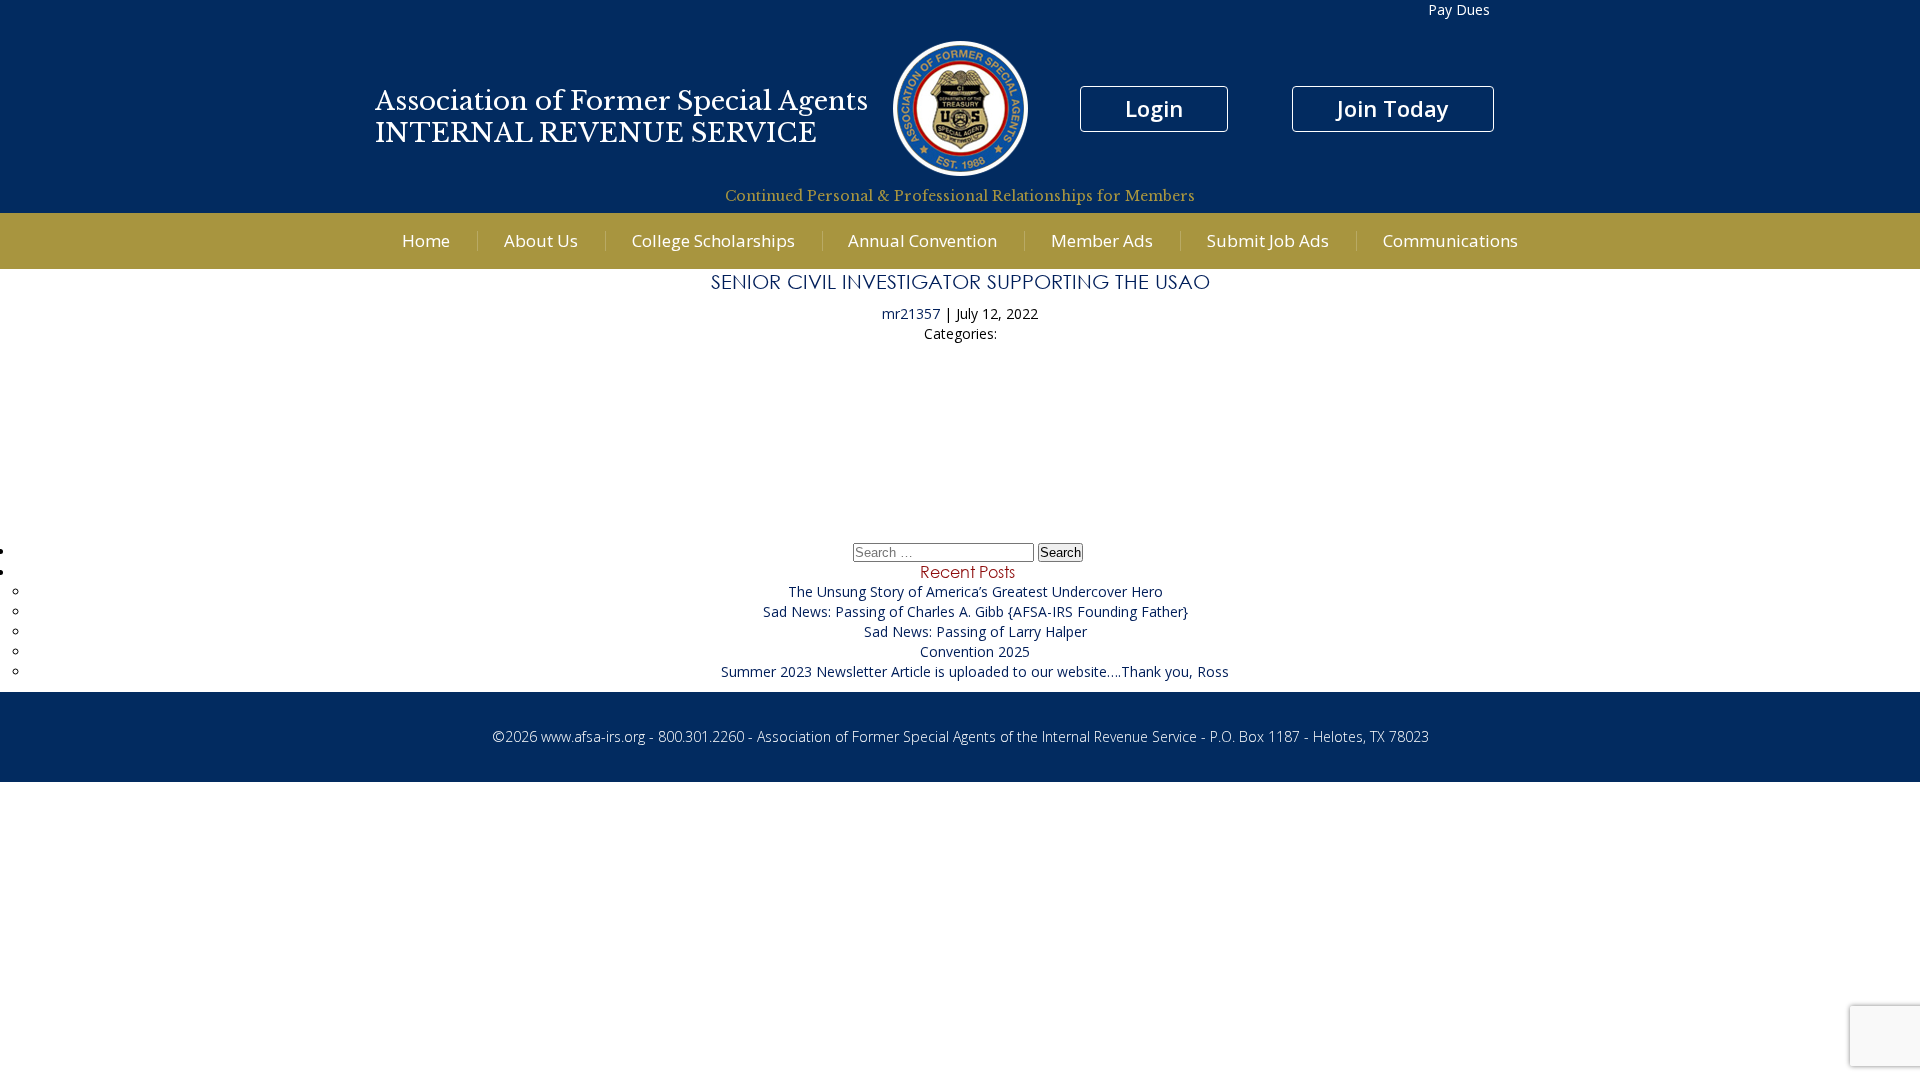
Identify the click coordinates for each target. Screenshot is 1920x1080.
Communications (1450, 240)
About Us (541, 240)
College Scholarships (713, 240)
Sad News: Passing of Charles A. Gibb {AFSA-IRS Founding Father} (975, 611)
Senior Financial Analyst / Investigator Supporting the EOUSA (960, 407)
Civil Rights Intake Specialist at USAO (960, 463)
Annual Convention (922, 240)
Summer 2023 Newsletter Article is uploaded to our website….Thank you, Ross (975, 671)
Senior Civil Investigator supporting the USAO (960, 281)
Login (1154, 108)
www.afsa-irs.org (593, 736)
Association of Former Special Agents (621, 101)
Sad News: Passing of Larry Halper (975, 631)
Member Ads (1102, 240)
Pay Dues (1459, 9)
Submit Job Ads (1268, 240)
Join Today (1393, 108)
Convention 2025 (975, 651)
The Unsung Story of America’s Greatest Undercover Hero (975, 591)
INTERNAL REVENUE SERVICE (596, 133)
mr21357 (911, 313)
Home (426, 240)
